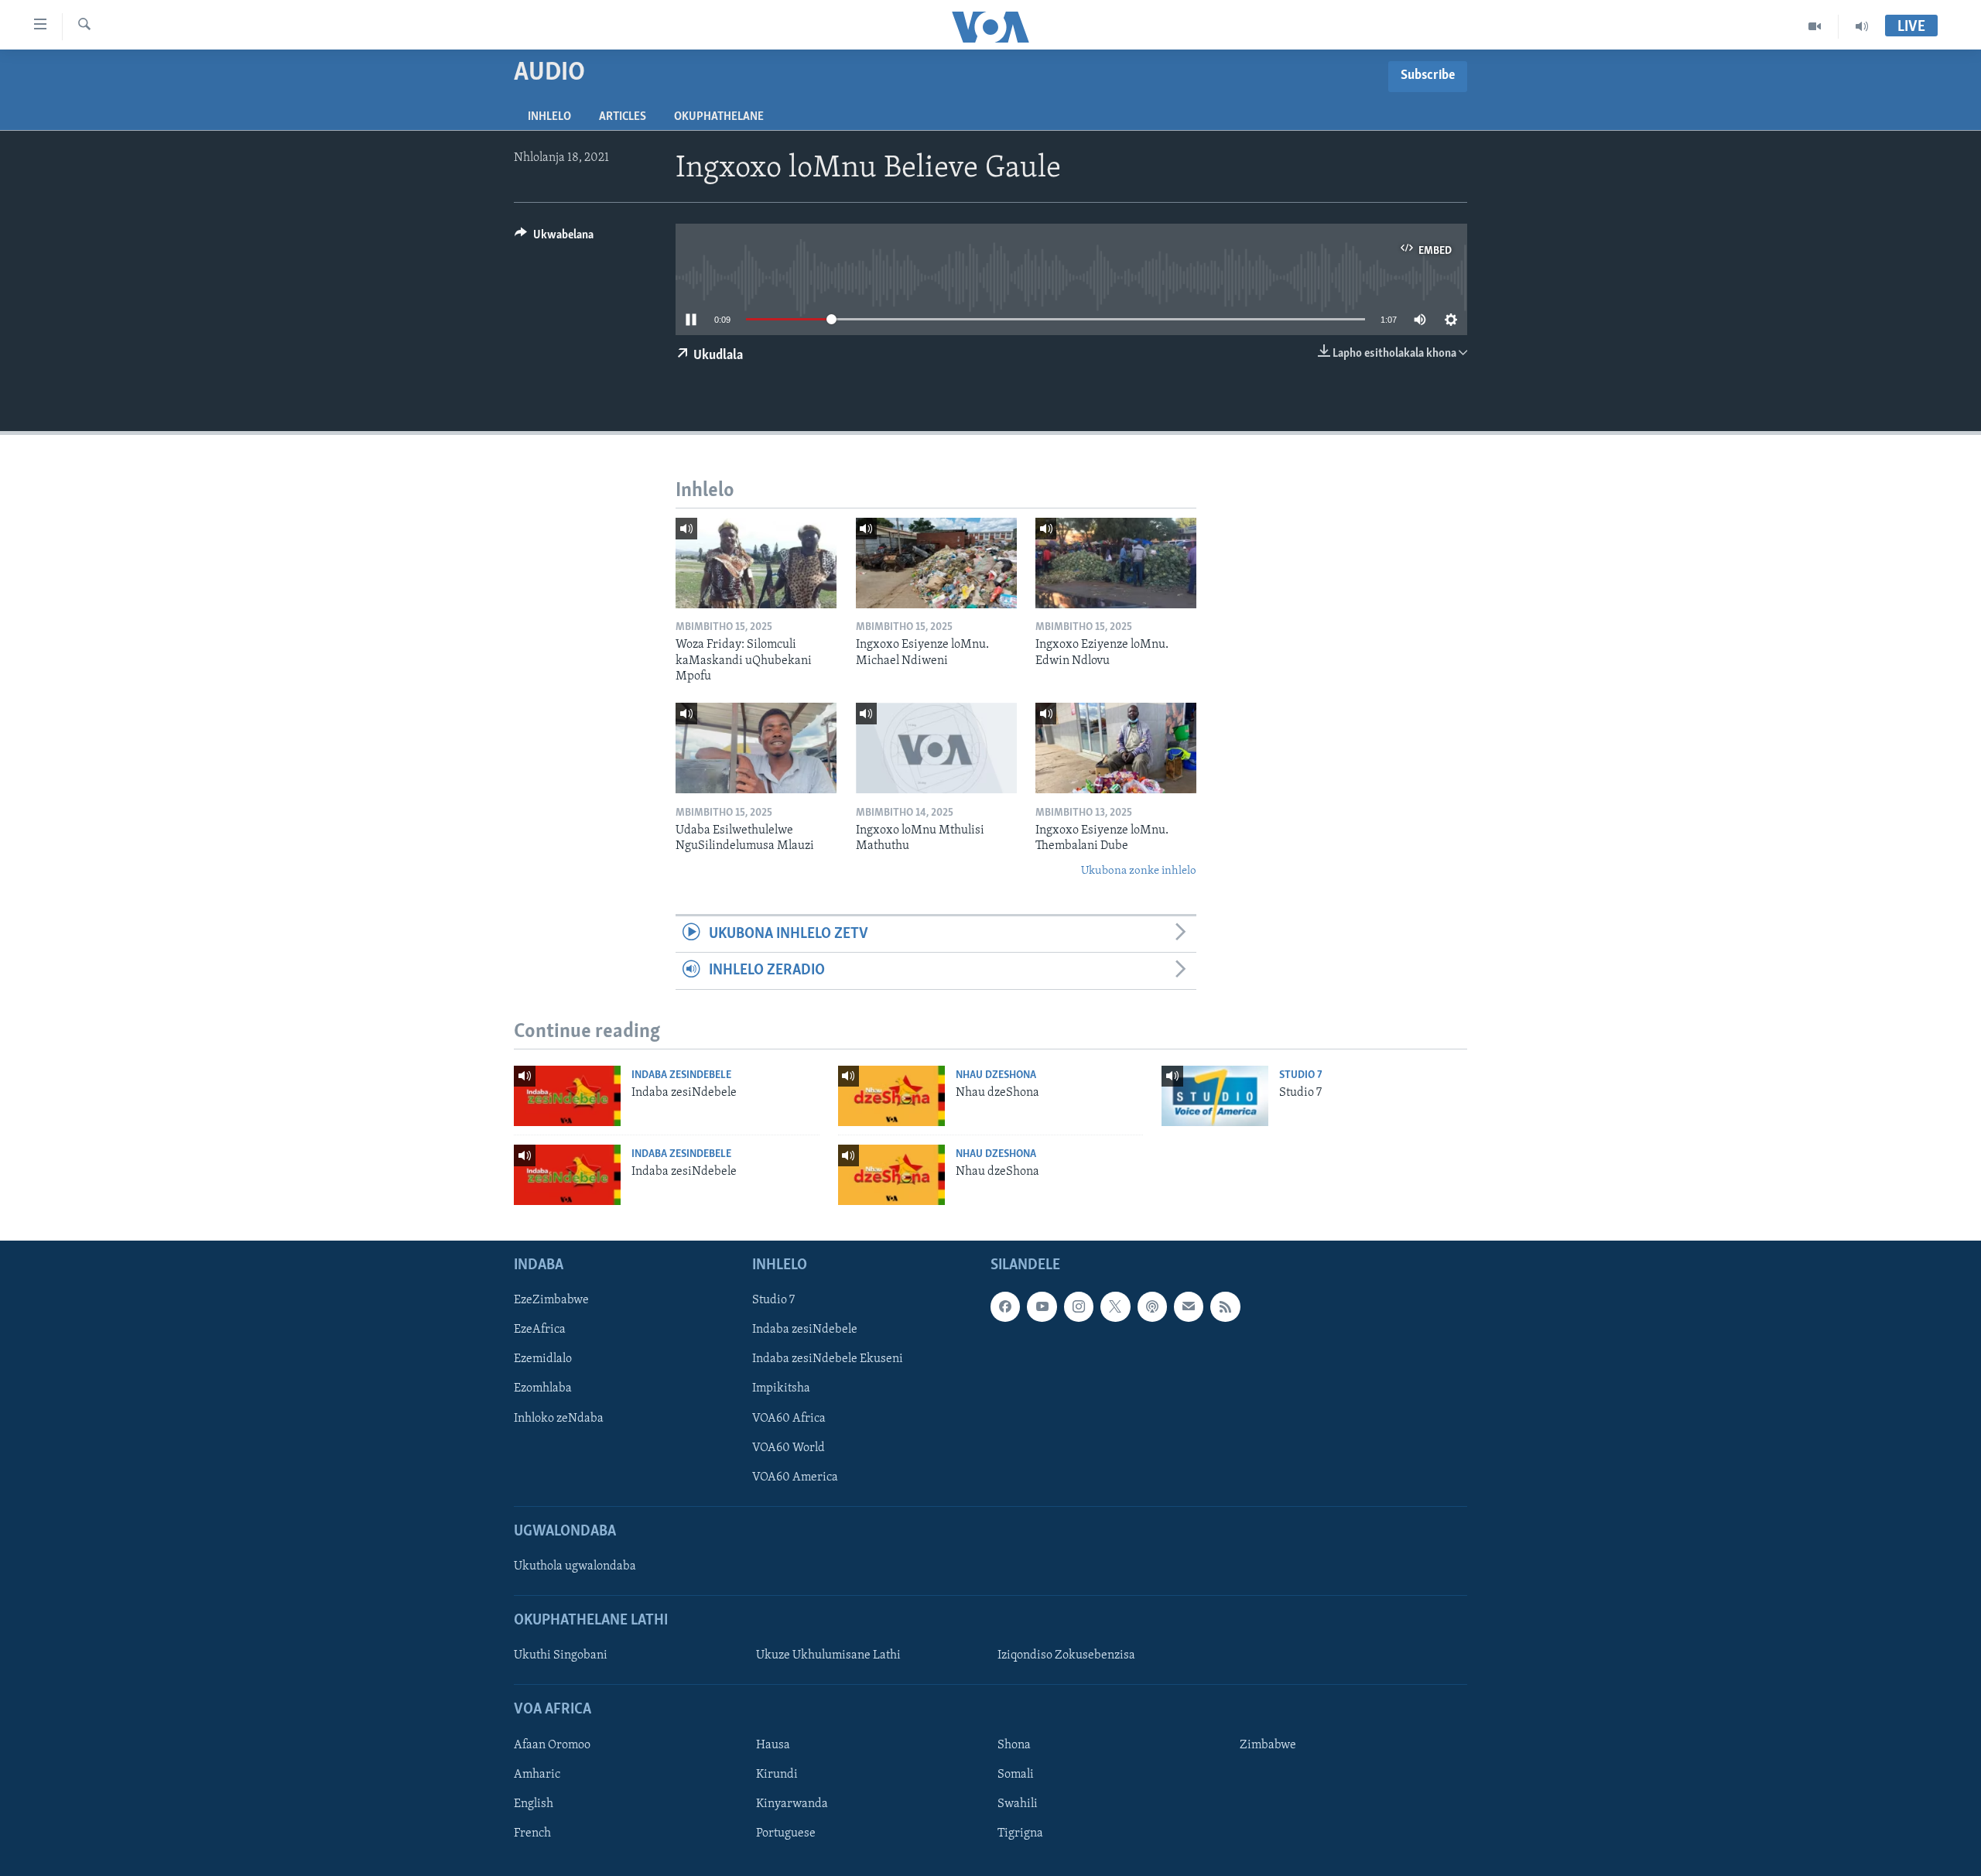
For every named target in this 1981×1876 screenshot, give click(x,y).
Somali (1016, 1775)
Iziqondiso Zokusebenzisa (1066, 1655)
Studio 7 (1301, 1075)
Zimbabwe (1268, 1745)
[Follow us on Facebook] (1005, 1306)
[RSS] (1225, 1306)
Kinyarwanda (792, 1804)
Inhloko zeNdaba (559, 1419)
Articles (623, 117)
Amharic (537, 1775)
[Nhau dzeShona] (891, 1096)
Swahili (1018, 1804)
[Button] (554, 238)
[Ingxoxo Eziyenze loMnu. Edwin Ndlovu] (1116, 563)
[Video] (1815, 26)
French (532, 1833)
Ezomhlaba (543, 1388)
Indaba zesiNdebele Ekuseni (828, 1359)
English (534, 1804)
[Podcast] (1152, 1306)
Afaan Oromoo (552, 1745)
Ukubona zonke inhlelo (1139, 871)
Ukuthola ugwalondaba (575, 1566)
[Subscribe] (1189, 1306)
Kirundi (777, 1775)
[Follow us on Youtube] (1042, 1306)
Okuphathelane (719, 117)
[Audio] (1862, 26)
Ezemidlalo (543, 1359)
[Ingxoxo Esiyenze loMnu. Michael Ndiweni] (936, 563)
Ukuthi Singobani (561, 1655)
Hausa (773, 1745)
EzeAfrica (540, 1330)
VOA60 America (795, 1477)
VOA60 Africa (789, 1419)
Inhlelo (549, 117)
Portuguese (786, 1833)
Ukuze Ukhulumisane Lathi (828, 1655)
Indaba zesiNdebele (681, 1075)
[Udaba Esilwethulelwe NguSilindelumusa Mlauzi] (756, 748)
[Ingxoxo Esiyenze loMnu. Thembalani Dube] (1116, 748)
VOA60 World (789, 1448)
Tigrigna (1020, 1833)
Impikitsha (781, 1388)
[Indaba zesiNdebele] (567, 1096)
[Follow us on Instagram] (1079, 1306)
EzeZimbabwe (551, 1300)
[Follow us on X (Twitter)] (1115, 1306)
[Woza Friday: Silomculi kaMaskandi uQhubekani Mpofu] (756, 563)
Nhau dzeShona (996, 1075)
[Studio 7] (1215, 1096)
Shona (1014, 1745)
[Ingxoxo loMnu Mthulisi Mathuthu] (936, 748)
